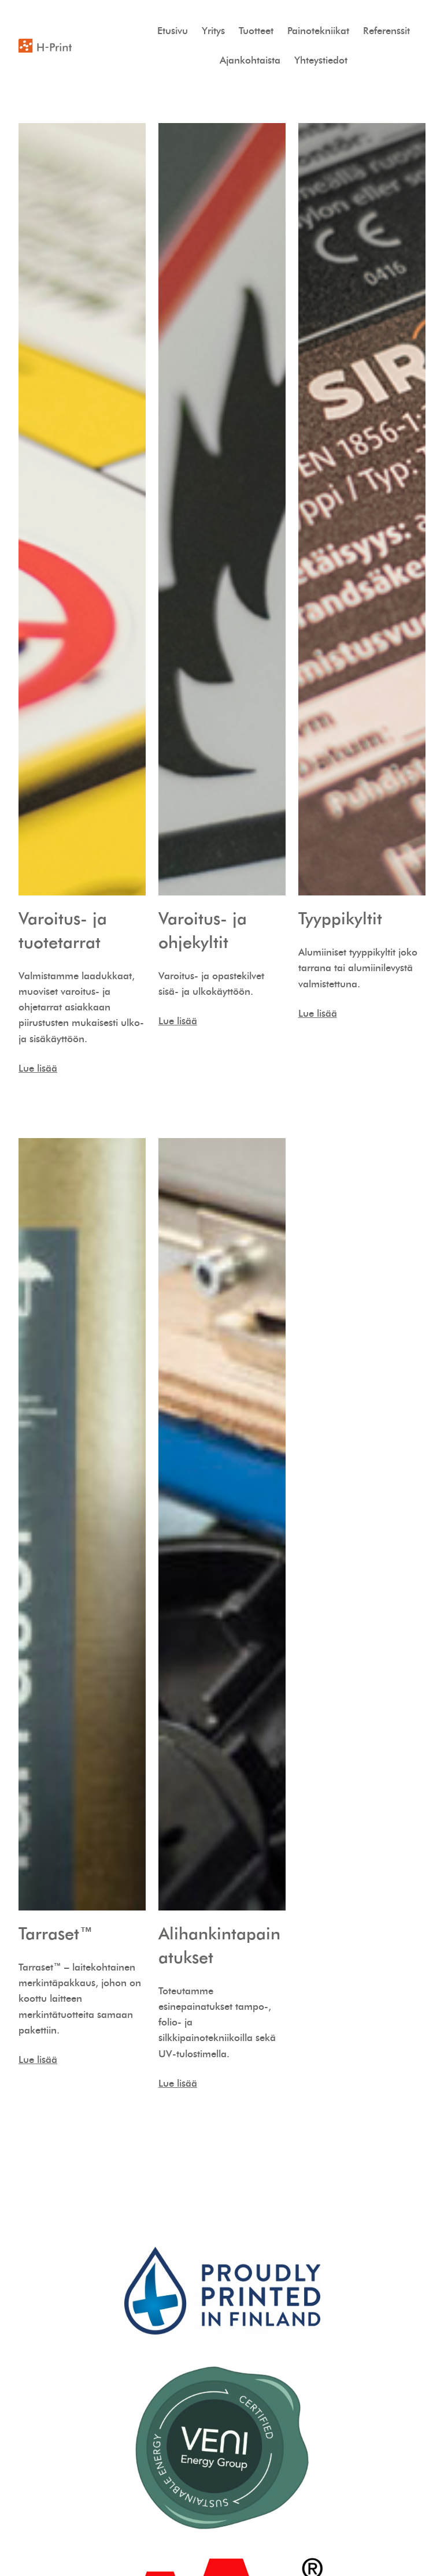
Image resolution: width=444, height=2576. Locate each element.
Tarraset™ (56, 1933)
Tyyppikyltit (340, 918)
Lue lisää (38, 1068)
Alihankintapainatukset (219, 1945)
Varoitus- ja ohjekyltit (203, 930)
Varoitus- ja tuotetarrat (63, 930)
